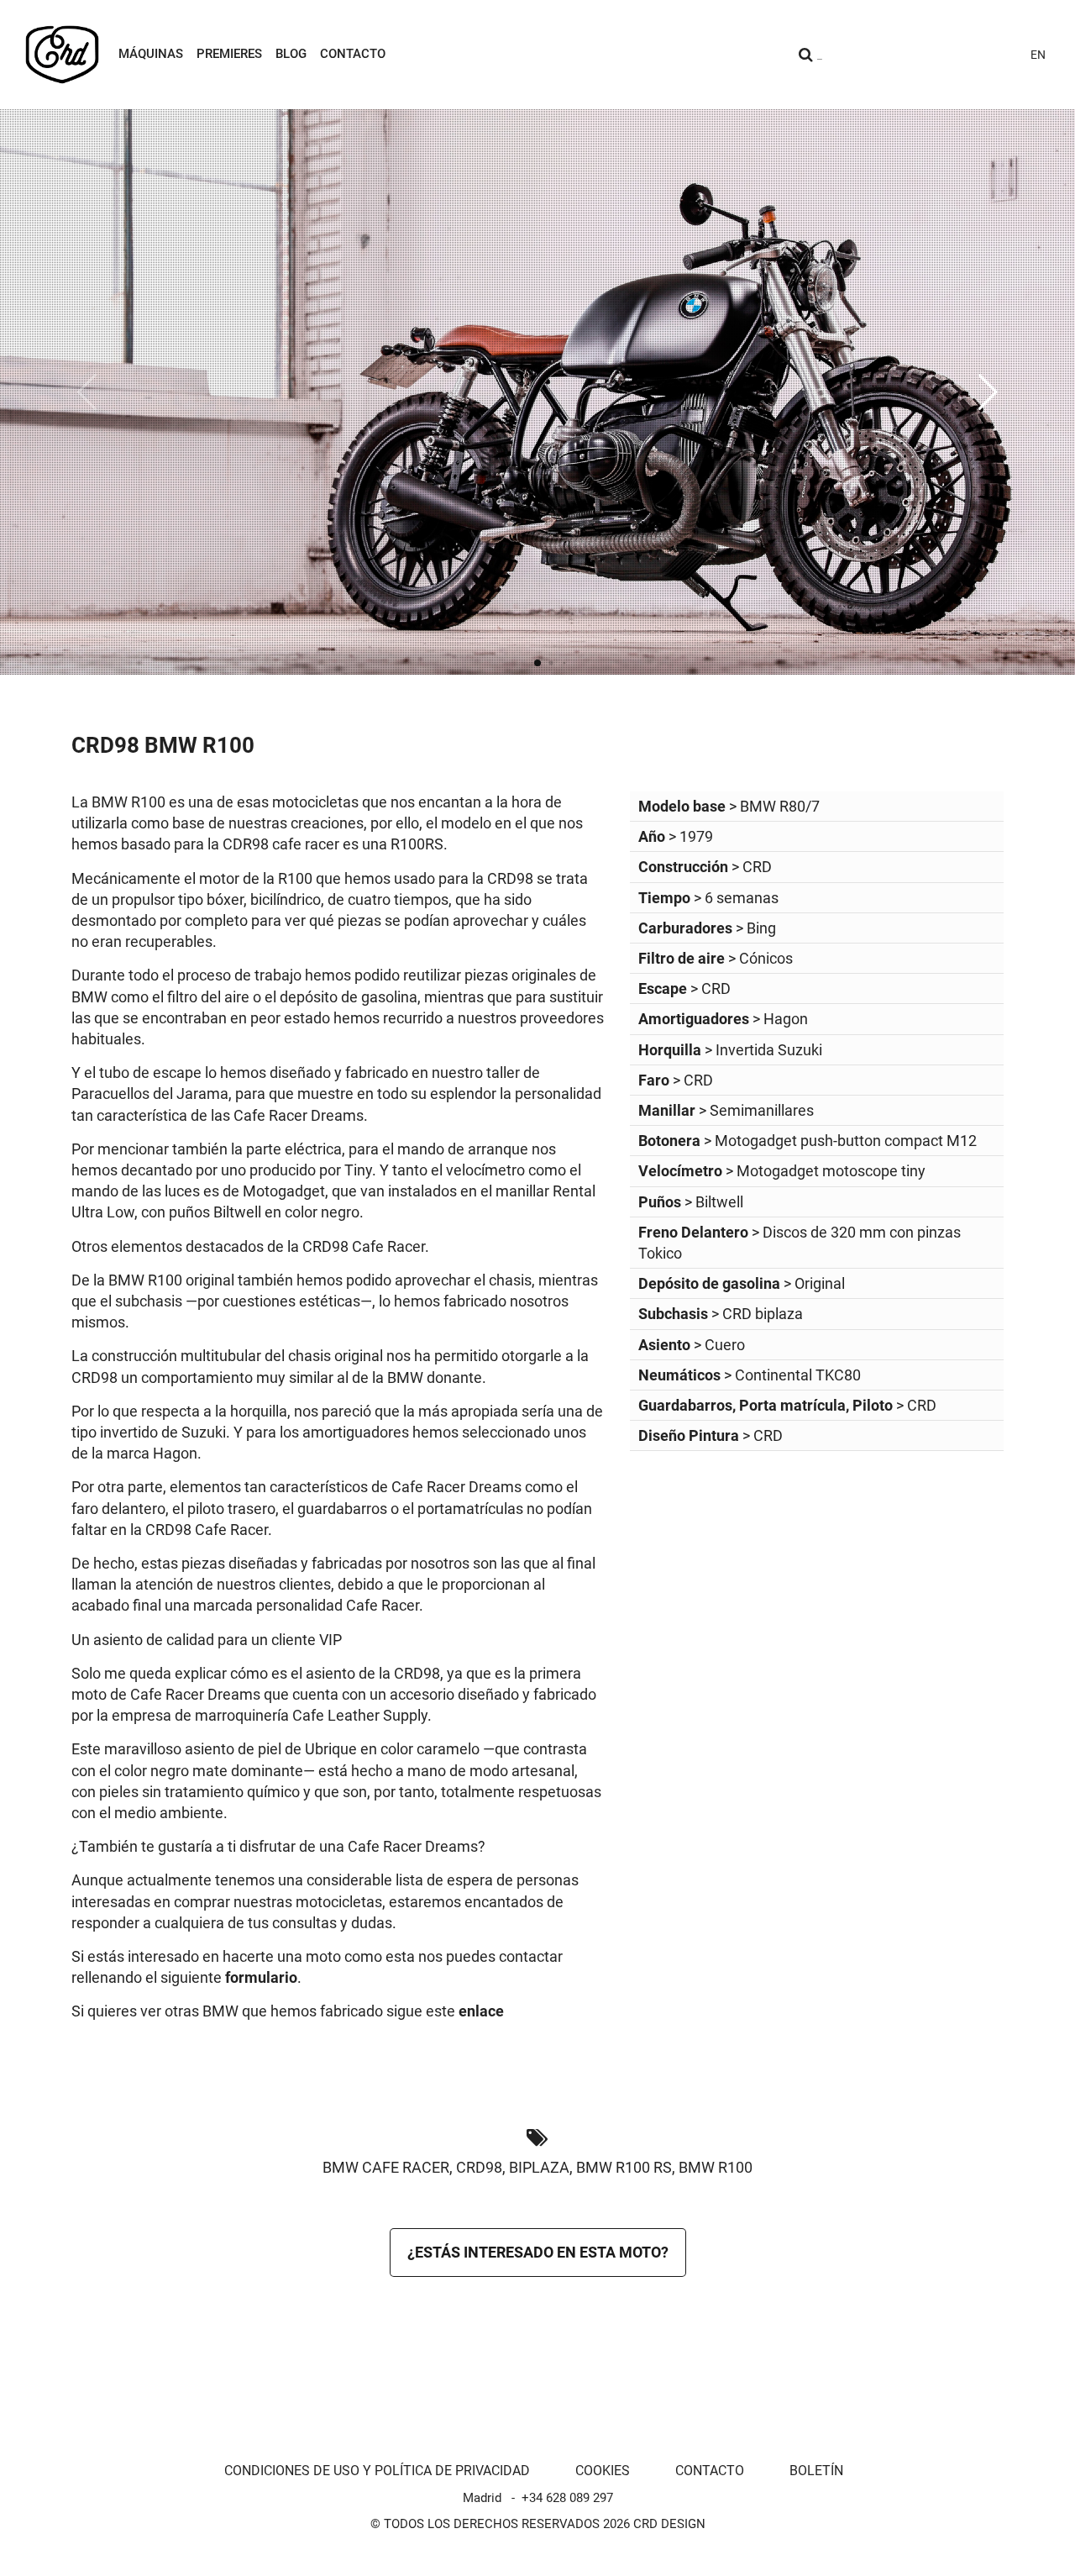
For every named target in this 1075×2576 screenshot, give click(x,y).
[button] (988, 392)
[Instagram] (882, 55)
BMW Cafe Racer (386, 2167)
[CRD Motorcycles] (62, 55)
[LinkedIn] (1003, 55)
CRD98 (479, 2167)
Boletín (816, 2471)
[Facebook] (942, 55)
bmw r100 (716, 2167)
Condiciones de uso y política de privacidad (377, 2471)
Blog (291, 54)
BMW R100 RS (624, 2167)
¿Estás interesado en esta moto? (538, 2252)
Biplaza (539, 2167)
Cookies (603, 2471)
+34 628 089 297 (567, 2498)
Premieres (229, 54)
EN (1038, 55)
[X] (973, 55)
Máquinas (151, 54)
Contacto (353, 54)
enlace (481, 2011)
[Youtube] (912, 55)
